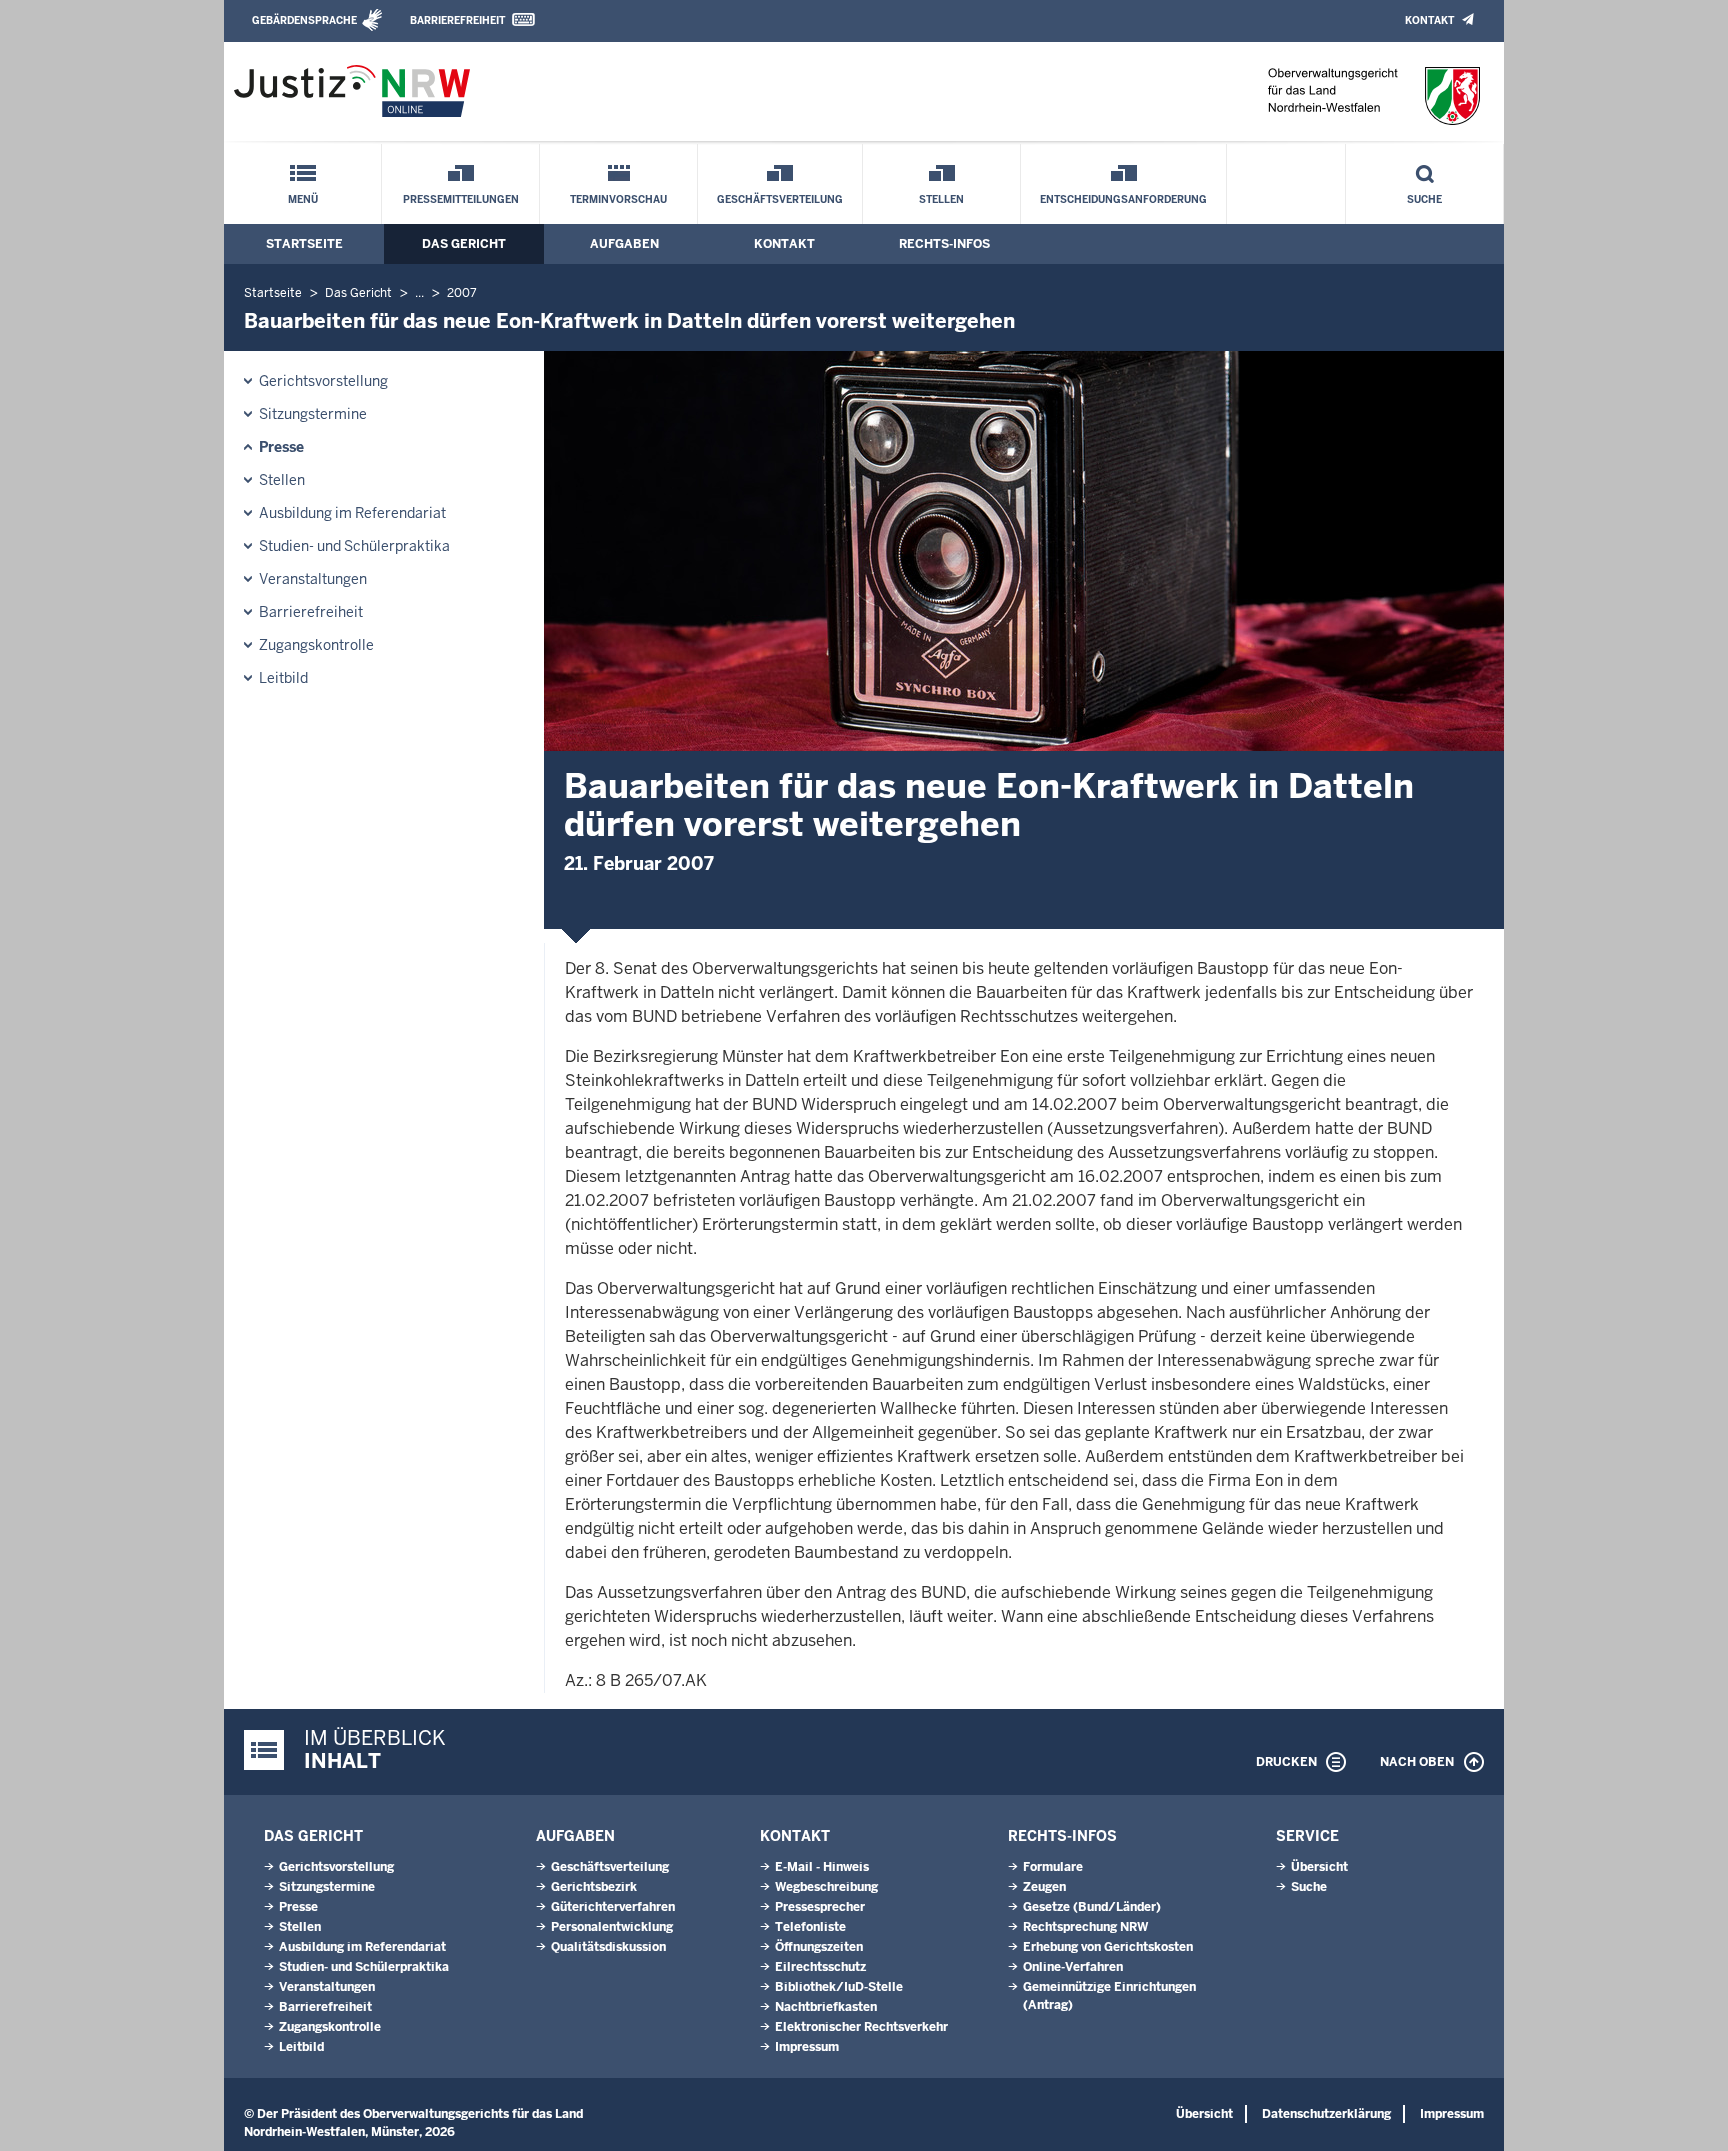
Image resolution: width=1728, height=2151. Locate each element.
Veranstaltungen (313, 579)
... (419, 293)
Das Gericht (464, 244)
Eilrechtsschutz (820, 1967)
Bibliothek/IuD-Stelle (839, 1987)
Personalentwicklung (612, 1927)
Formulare (1053, 1867)
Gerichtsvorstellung (323, 381)
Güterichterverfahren (613, 1907)
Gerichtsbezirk (594, 1887)
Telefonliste (810, 1927)
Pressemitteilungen (461, 199)
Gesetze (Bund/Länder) (1092, 1907)
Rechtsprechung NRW (1085, 1927)
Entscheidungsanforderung (1123, 199)
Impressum (807, 2047)
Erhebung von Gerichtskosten (1108, 1947)
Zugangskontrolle (316, 645)
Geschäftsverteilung (780, 199)
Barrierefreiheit (457, 20)
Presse (281, 447)
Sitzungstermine (313, 414)
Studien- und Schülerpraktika (354, 546)
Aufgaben (624, 244)
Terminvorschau (618, 199)
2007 (462, 293)
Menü (303, 199)
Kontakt (1429, 20)
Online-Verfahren (1073, 1967)
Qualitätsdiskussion (608, 1947)
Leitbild (283, 678)
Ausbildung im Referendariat (352, 513)
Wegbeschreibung (826, 1887)
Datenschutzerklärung (1326, 2114)
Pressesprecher (820, 1907)
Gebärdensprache (304, 20)
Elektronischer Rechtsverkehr (861, 2027)
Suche (1424, 199)
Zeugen (1044, 1887)
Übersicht (1319, 1867)
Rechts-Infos (944, 244)
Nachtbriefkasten (826, 2007)
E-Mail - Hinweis (822, 1867)
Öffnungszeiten (819, 1947)
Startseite (304, 244)
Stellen (941, 199)
